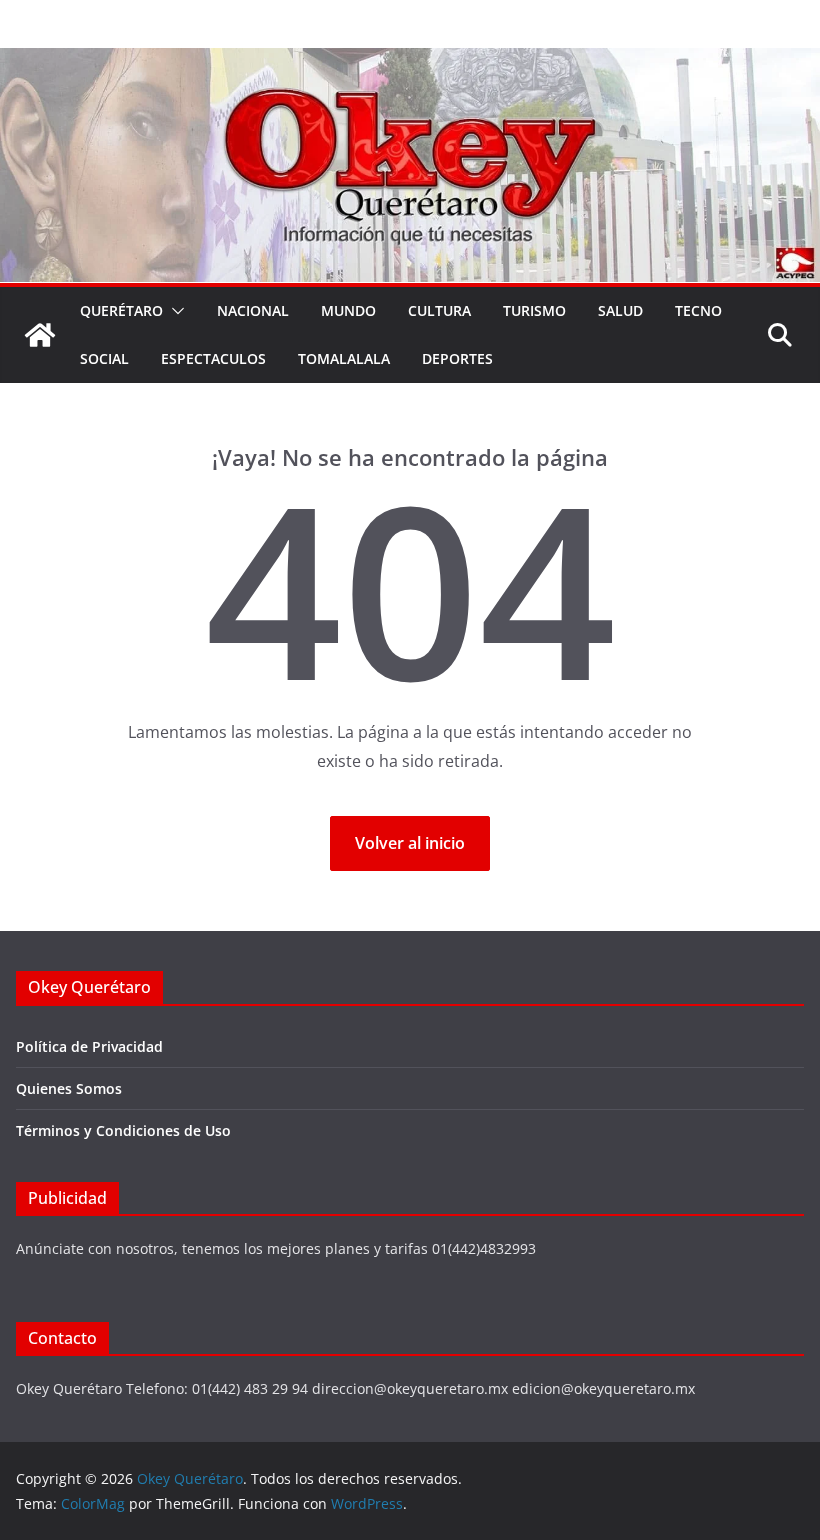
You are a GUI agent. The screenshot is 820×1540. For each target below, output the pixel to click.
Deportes (457, 358)
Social (104, 358)
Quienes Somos (69, 1088)
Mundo (348, 310)
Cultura (439, 310)
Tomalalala (344, 358)
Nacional (253, 310)
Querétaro (121, 310)
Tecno (698, 310)
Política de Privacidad (89, 1046)
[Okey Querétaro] (410, 62)
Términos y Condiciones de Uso (123, 1130)
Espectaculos (213, 358)
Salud (620, 310)
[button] (174, 311)
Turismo (534, 310)
